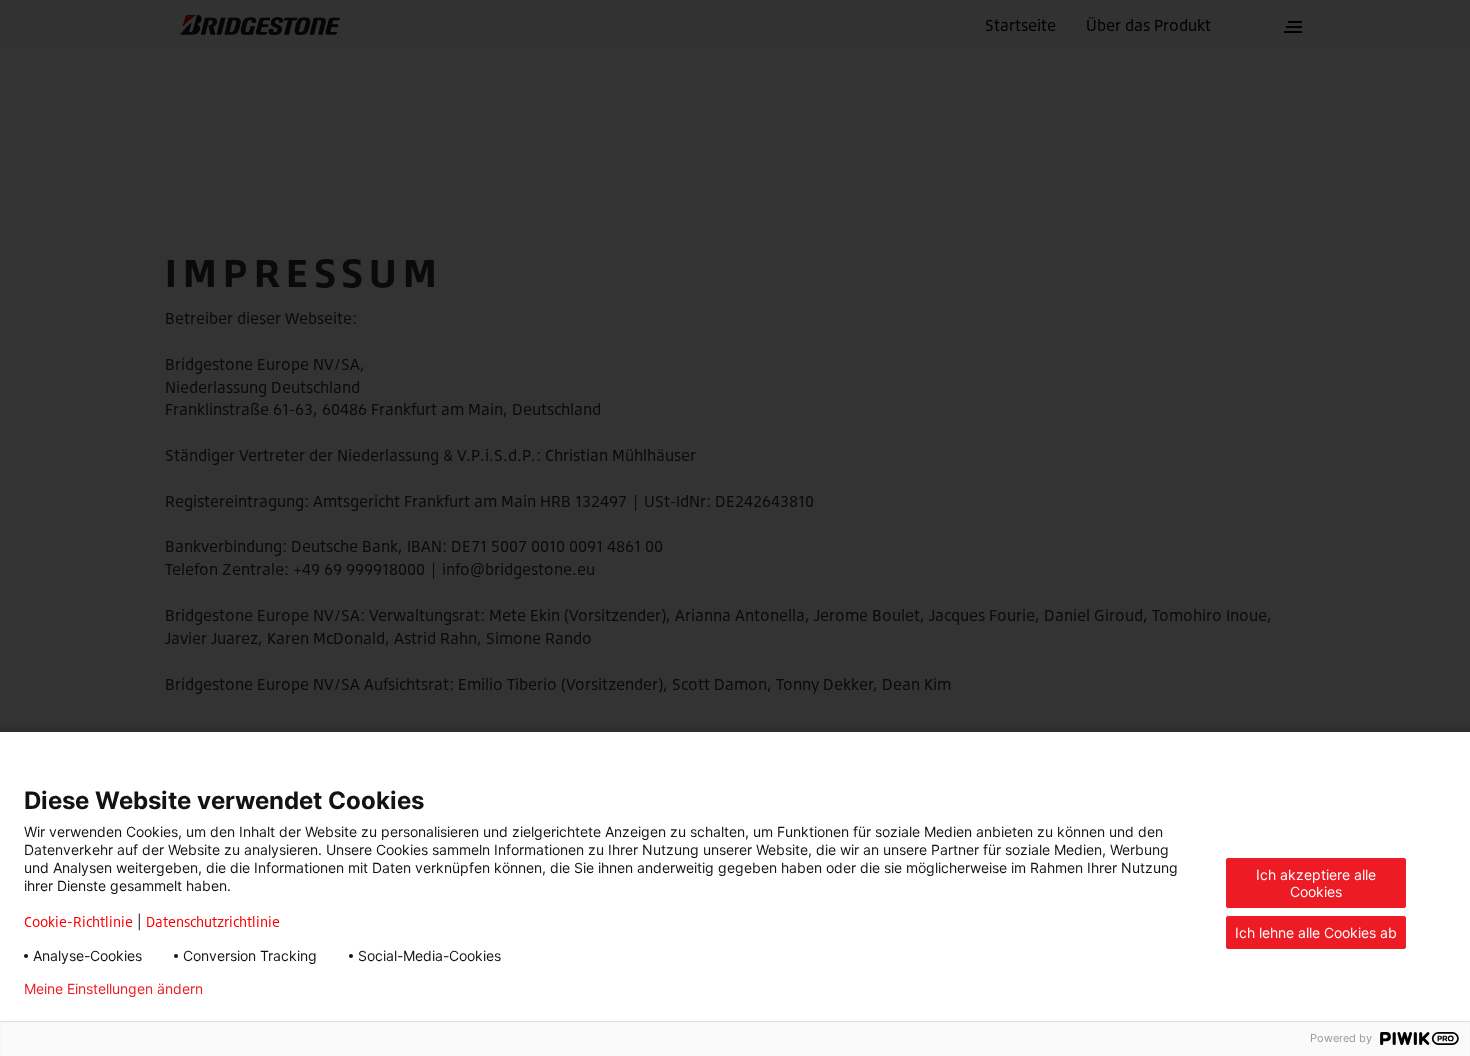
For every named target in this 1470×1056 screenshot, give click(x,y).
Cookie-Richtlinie (78, 921)
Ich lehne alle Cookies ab (1316, 932)
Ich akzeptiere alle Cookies (1316, 883)
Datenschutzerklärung (307, 989)
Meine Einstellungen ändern (113, 989)
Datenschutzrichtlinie (213, 921)
